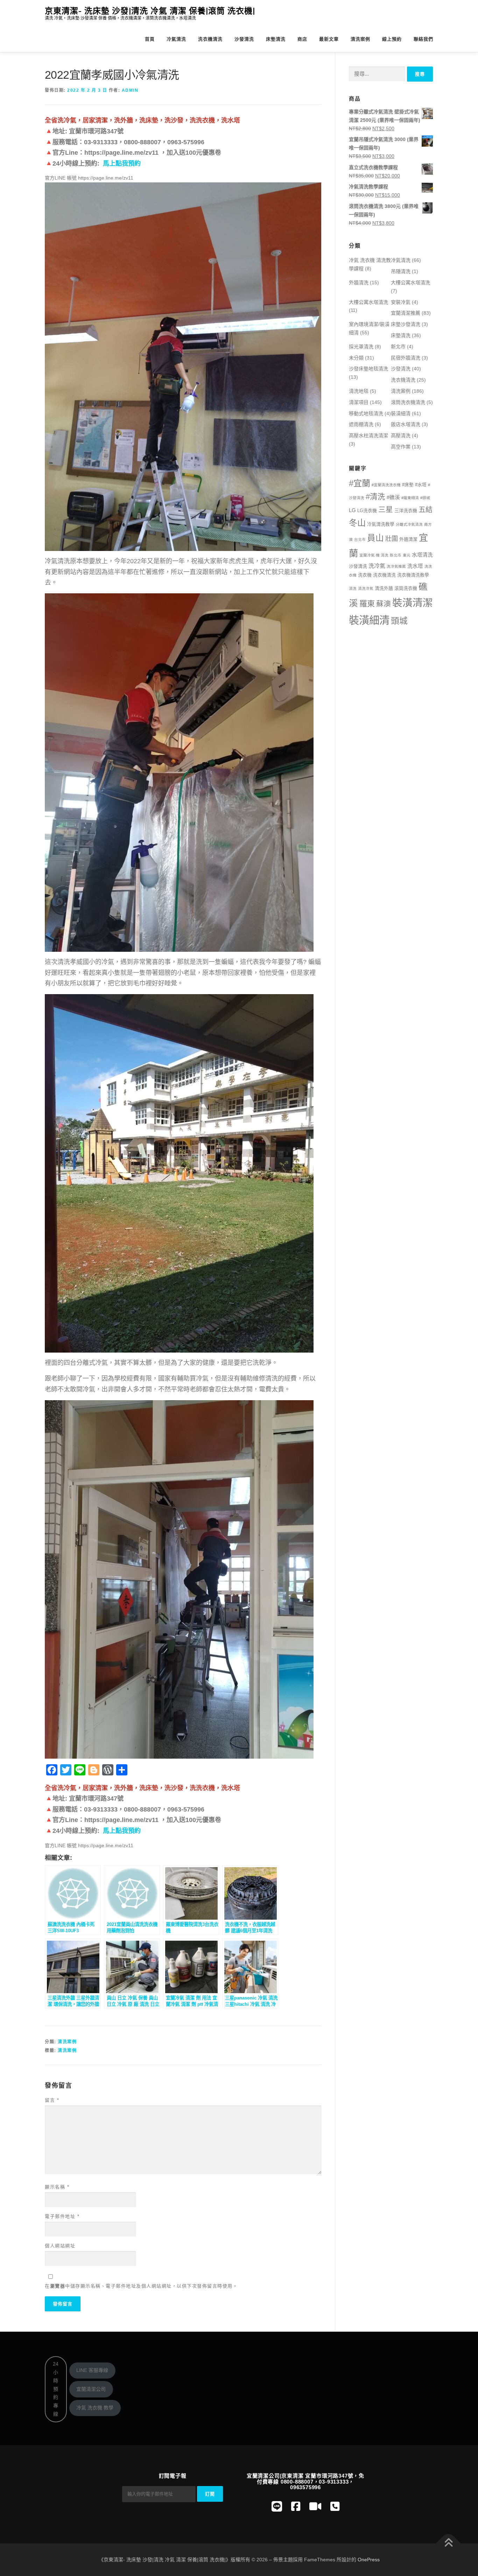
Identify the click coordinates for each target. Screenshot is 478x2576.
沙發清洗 (244, 39)
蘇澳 (384, 604)
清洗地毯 (359, 391)
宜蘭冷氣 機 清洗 (374, 555)
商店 (302, 39)
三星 (386, 509)
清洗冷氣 (366, 588)
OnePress (369, 2560)
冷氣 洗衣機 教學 (95, 2408)
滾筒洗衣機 (406, 588)
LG (352, 510)
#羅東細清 (410, 498)
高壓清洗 (401, 435)
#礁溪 (393, 497)
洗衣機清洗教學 (413, 575)
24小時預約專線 (56, 2389)
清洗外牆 (384, 588)
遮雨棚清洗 (361, 424)
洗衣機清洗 (210, 39)
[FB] (296, 2507)
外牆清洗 (359, 282)
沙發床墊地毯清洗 (368, 369)
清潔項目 (359, 402)
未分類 (356, 358)
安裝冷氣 (401, 302)
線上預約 (392, 39)
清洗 (353, 588)
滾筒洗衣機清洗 (408, 402)
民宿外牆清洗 (406, 358)
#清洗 (375, 497)
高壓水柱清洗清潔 (368, 435)
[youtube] (315, 2507)
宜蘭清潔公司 (91, 2389)
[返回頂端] (448, 2543)
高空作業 (401, 447)
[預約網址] (335, 2507)
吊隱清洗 (401, 271)
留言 (52, 2100)
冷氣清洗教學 (381, 524)
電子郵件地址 (62, 2216)
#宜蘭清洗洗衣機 (386, 485)
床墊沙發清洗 (406, 324)
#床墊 (408, 485)
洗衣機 (365, 575)
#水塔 (421, 485)
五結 (426, 510)
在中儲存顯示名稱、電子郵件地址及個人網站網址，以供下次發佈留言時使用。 (141, 2286)
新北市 (398, 347)
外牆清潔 (408, 539)
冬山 (357, 523)
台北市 (360, 539)
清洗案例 (360, 39)
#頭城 (425, 498)
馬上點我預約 (122, 163)
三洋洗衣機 (406, 511)
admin (130, 90)
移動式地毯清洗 (366, 413)
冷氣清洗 (176, 39)
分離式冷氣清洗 (409, 524)
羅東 (367, 604)
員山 (375, 538)
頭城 (399, 621)
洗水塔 (415, 566)
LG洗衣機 (367, 511)
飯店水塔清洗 (406, 424)
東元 (407, 555)
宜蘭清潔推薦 (406, 313)
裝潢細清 (401, 413)
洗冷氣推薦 (396, 566)
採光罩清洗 (361, 347)
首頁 (150, 39)
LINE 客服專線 (92, 2370)
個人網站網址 (60, 2246)
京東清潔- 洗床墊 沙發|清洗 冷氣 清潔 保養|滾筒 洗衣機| (150, 11)
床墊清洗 (276, 39)
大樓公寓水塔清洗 (410, 282)
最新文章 (329, 39)
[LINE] (277, 2507)
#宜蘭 (360, 483)
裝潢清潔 (413, 603)
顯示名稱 (57, 2187)
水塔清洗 (422, 555)
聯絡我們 (423, 39)
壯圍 (392, 539)
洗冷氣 (377, 566)
